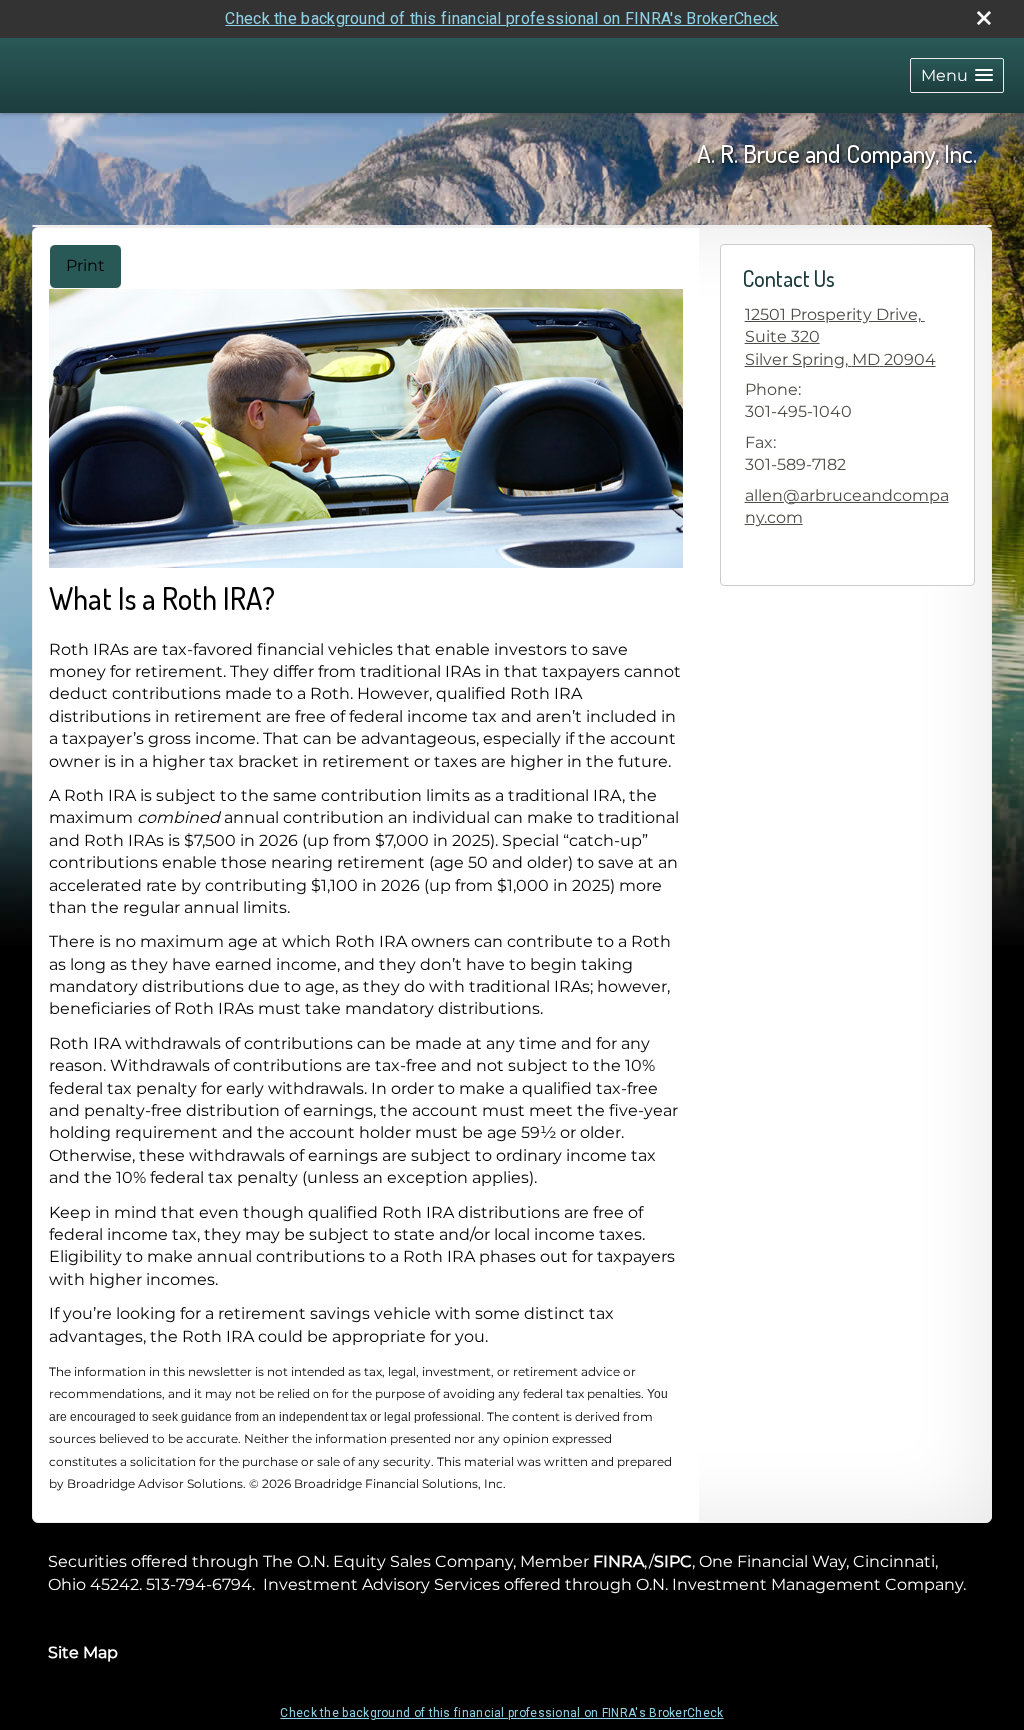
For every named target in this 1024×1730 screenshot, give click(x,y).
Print (85, 265)
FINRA (618, 1561)
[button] (957, 75)
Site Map (83, 1652)
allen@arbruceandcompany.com (847, 506)
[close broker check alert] (984, 18)
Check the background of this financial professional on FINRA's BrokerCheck (501, 18)
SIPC (673, 1561)
